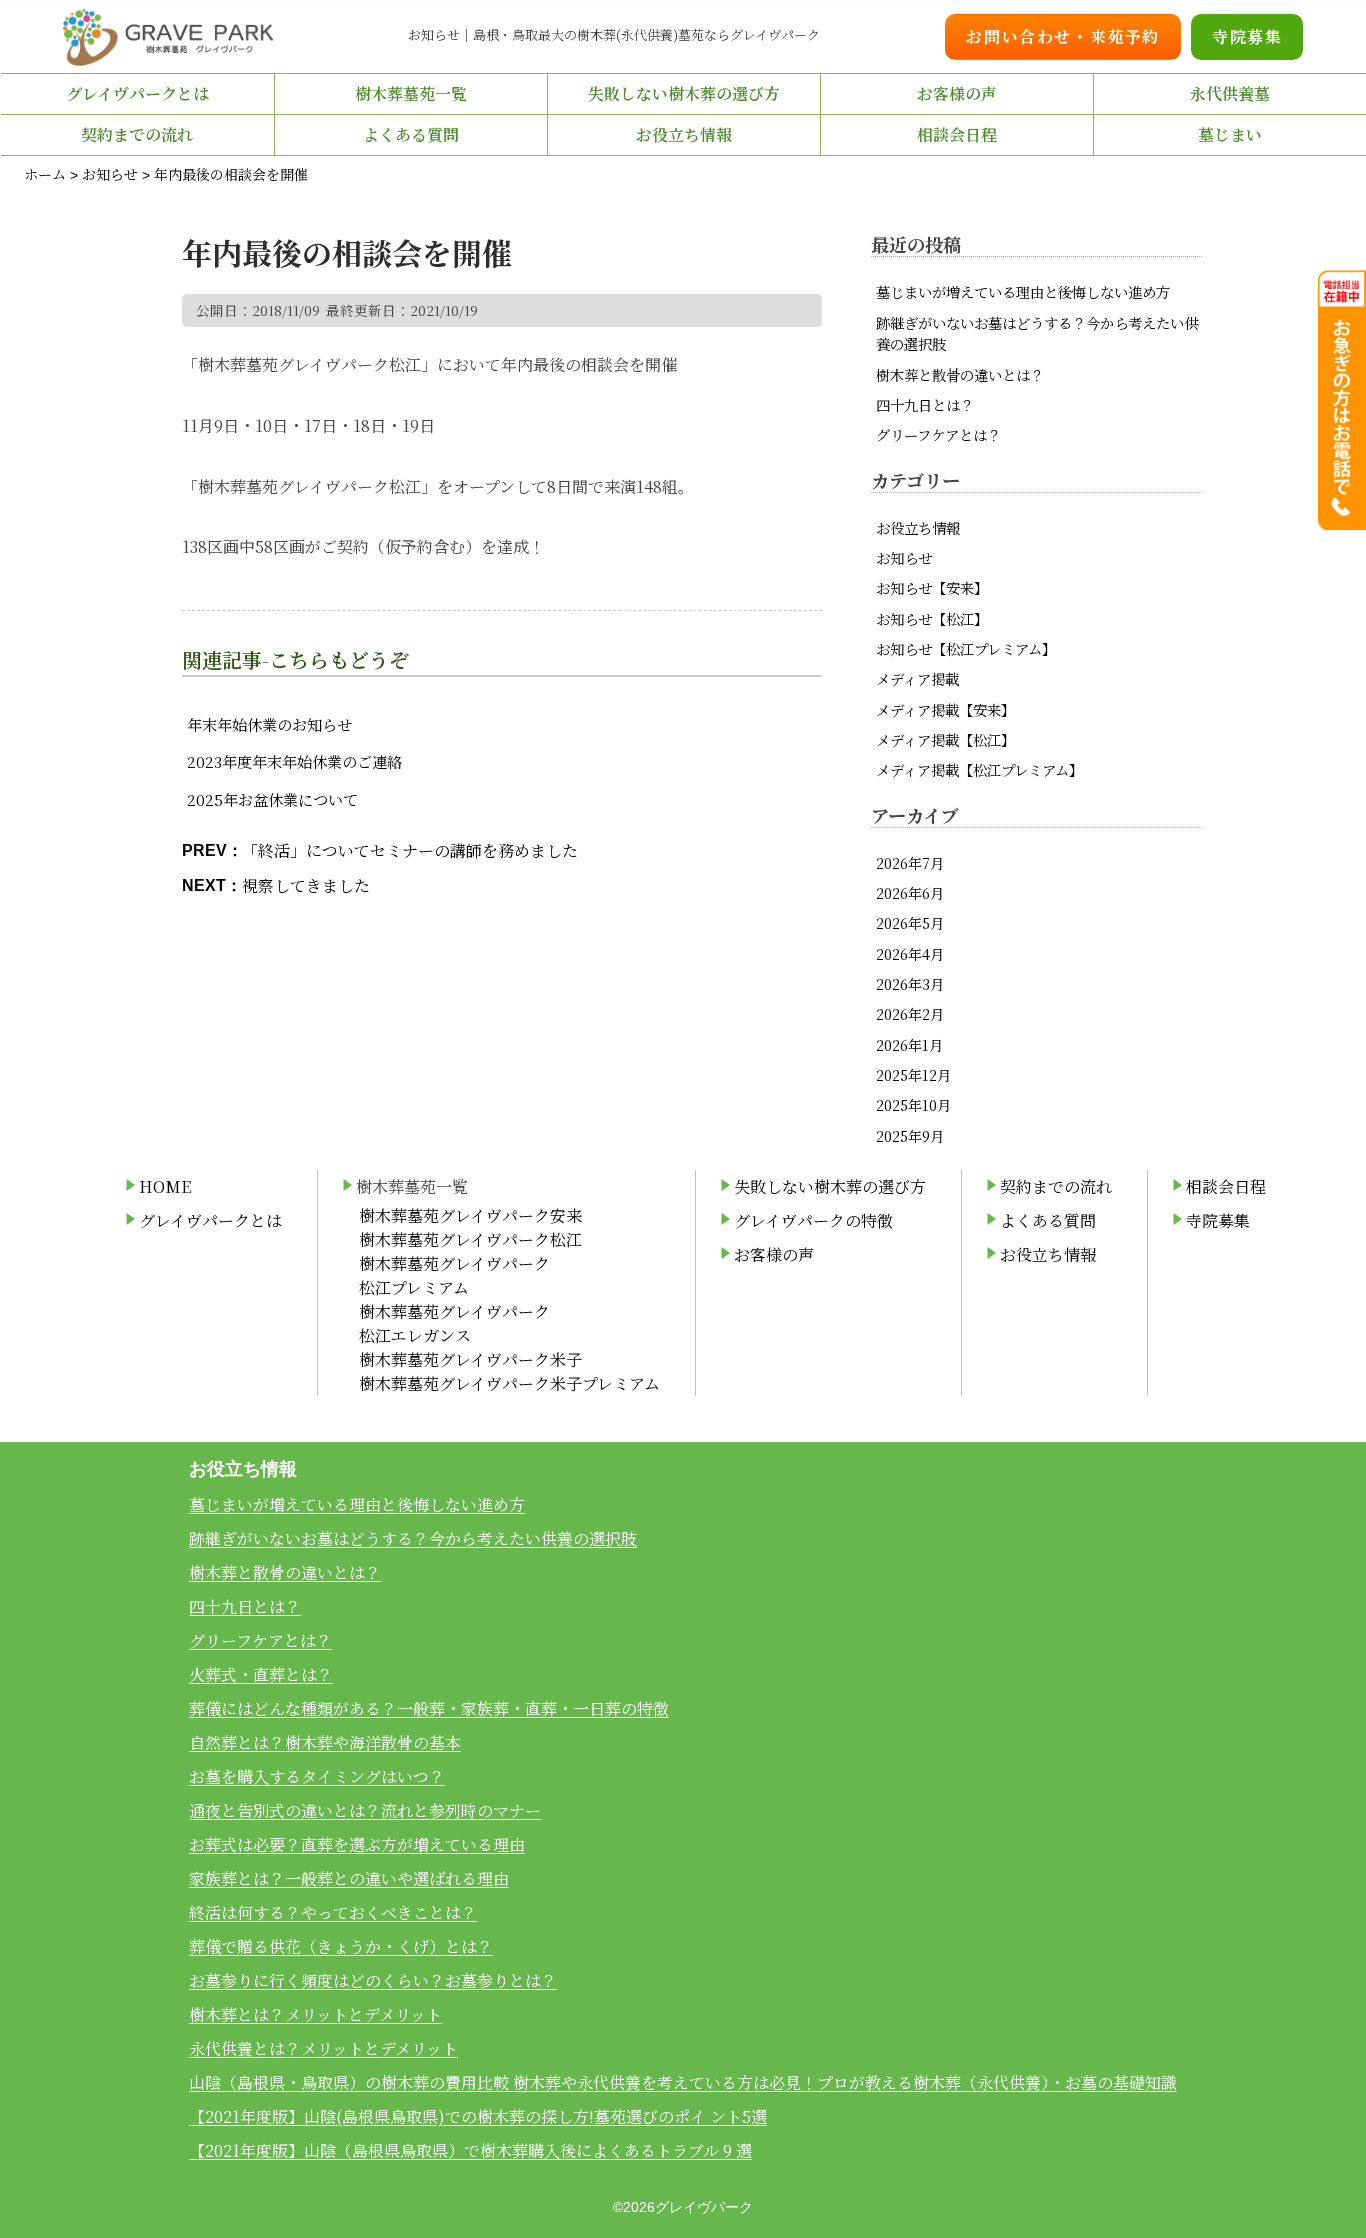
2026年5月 (910, 922)
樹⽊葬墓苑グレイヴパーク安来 (470, 1215)
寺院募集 (1247, 36)
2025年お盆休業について (272, 799)
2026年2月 (910, 1013)
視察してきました (306, 885)
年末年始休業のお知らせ (269, 724)
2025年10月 (913, 1104)
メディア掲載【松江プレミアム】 (979, 769)
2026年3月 (910, 983)
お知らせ (904, 557)
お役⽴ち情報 (684, 134)
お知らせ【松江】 (932, 618)
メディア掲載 (917, 678)
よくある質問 (411, 134)
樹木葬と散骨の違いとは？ (960, 374)
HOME (165, 1186)
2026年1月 (909, 1044)
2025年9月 (910, 1135)
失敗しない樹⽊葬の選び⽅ (684, 93)
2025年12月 (913, 1074)
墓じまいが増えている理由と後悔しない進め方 (1023, 291)
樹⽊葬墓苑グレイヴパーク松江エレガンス (454, 1323)
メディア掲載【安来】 (945, 709)
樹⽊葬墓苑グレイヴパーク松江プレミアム (454, 1275)
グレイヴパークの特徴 (813, 1220)
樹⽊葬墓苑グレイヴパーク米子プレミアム (509, 1383)
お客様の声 (957, 93)
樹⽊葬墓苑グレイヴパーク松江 (470, 1239)
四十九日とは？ (925, 404)
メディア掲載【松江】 (945, 739)
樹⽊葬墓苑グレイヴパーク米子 (470, 1359)
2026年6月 (910, 892)
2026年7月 (910, 862)
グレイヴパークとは (137, 93)
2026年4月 (910, 953)
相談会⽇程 (957, 134)
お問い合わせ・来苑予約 (1063, 36)
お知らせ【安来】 (932, 587)
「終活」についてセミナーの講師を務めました (410, 850)
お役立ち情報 (918, 527)
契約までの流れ (137, 134)
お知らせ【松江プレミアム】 (966, 648)
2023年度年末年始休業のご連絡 (294, 761)
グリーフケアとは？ (938, 434)
